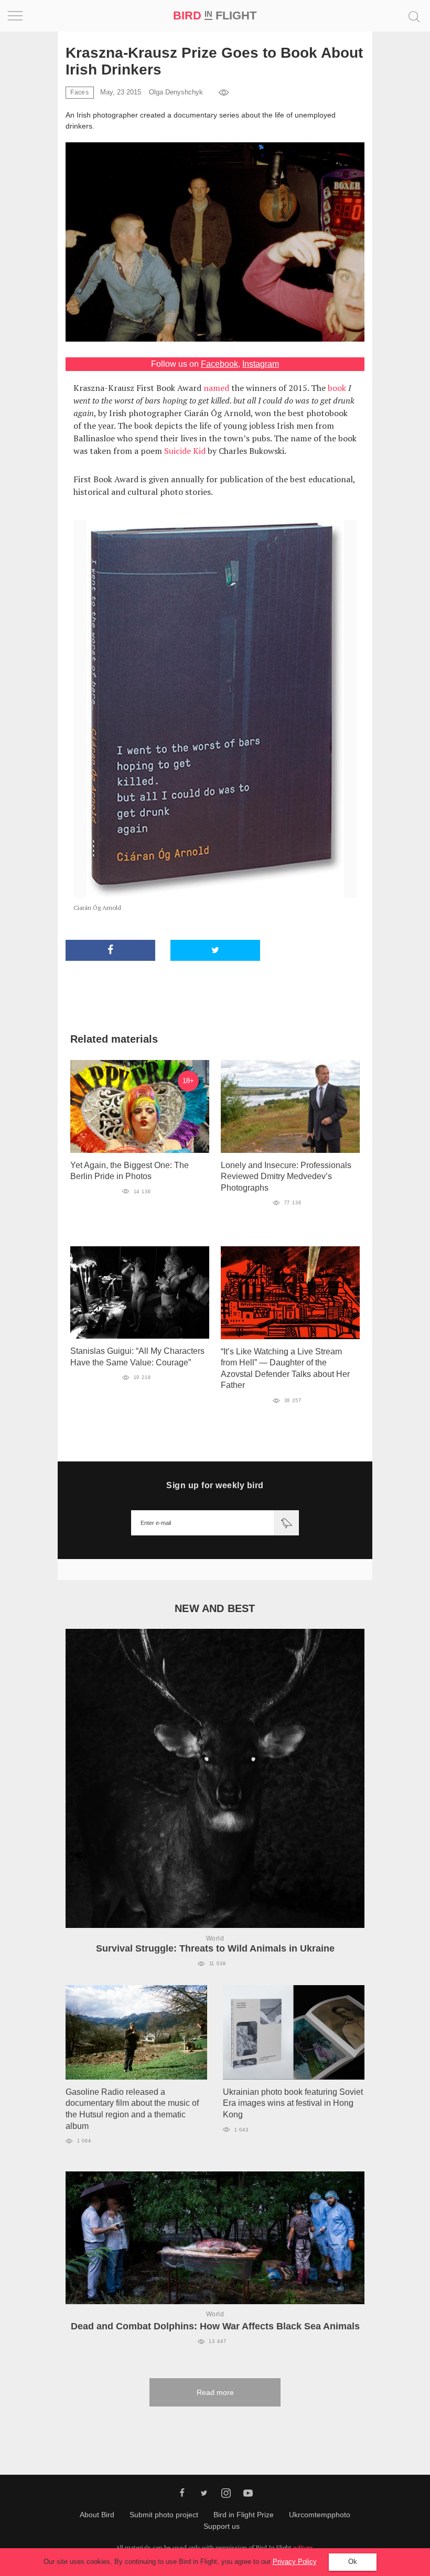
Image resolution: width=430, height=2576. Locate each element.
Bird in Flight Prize (244, 2515)
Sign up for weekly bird (215, 1485)
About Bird (97, 2515)
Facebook (219, 364)
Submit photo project (164, 2515)
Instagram (261, 364)
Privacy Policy (294, 2562)
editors (303, 2547)
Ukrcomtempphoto (320, 2515)
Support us (222, 2526)
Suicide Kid (185, 451)
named (216, 388)
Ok (353, 2562)
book (337, 388)
